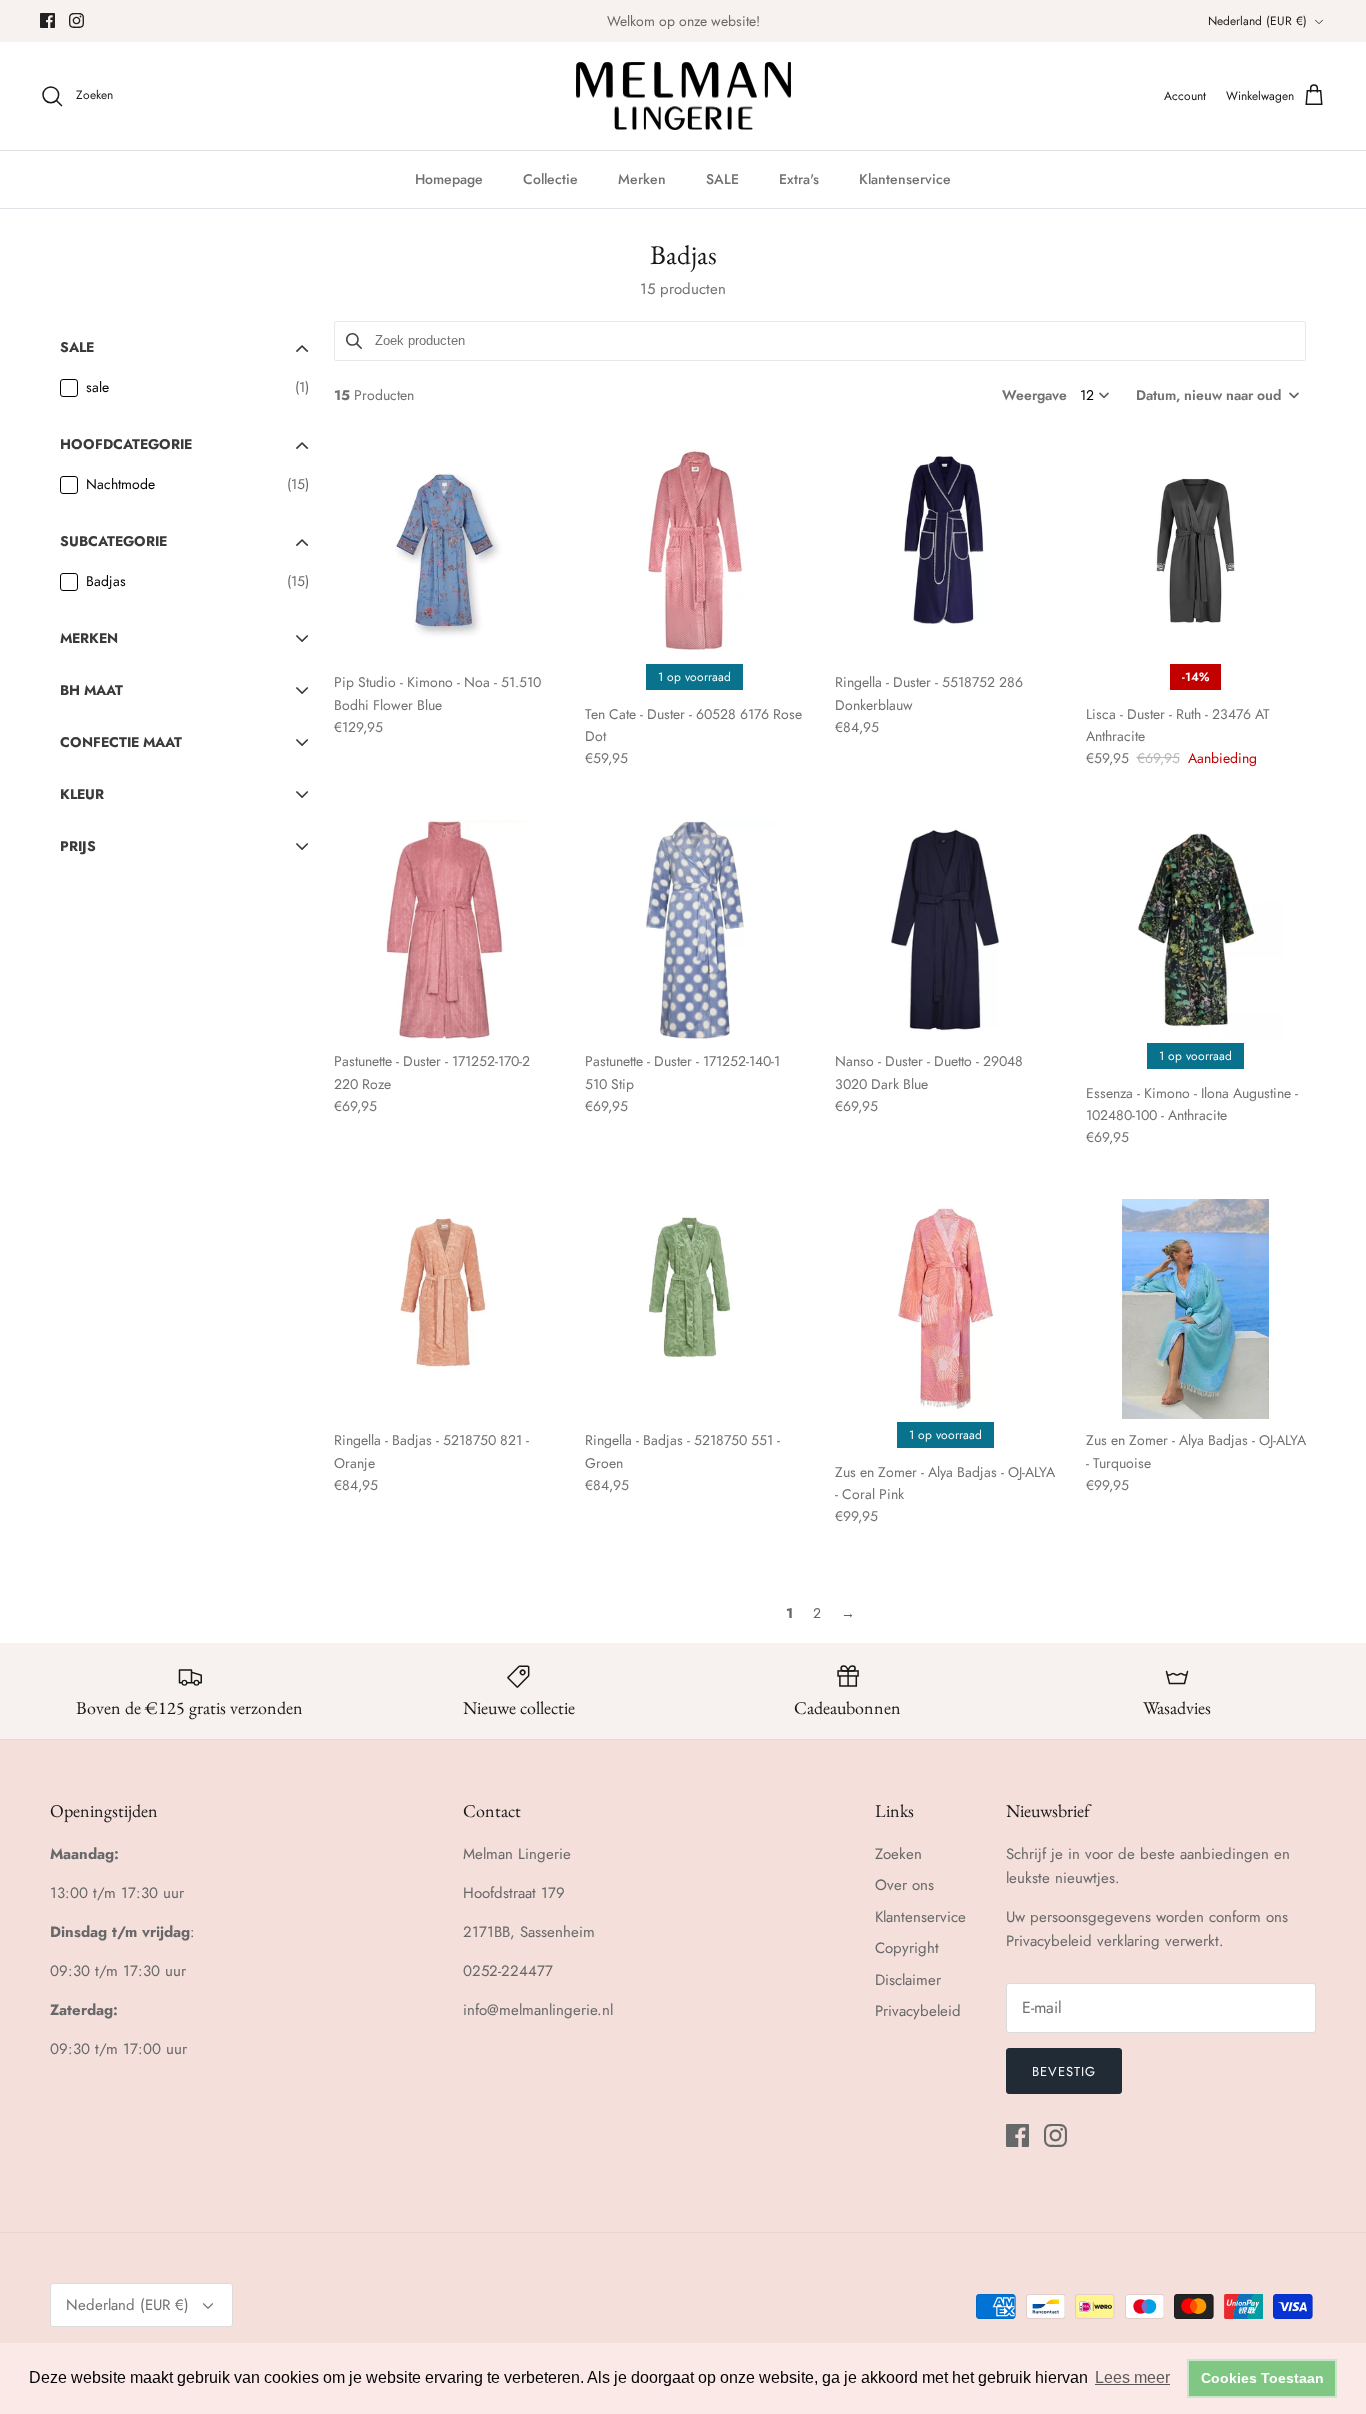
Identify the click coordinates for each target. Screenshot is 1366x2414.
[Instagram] (76, 20)
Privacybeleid (918, 2011)
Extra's (799, 179)
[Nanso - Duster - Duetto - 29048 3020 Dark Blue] (945, 930)
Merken (642, 179)
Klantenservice (905, 179)
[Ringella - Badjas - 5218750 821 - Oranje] (444, 1309)
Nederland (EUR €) (1257, 21)
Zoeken (898, 1854)
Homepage (449, 179)
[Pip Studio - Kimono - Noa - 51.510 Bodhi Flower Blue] (444, 551)
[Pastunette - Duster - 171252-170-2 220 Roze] (444, 930)
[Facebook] (47, 20)
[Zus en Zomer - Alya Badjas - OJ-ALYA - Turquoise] (1196, 1309)
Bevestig (1064, 2071)
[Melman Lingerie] (683, 96)
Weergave (1034, 395)
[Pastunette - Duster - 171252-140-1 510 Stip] (695, 930)
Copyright (907, 1948)
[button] (1216, 395)
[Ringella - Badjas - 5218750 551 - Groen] (695, 1309)
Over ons (904, 1885)
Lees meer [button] (1132, 2377)
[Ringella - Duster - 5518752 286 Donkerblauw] (945, 551)
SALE (722, 179)
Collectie (550, 179)
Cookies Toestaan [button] (1262, 2378)
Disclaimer (908, 1980)
